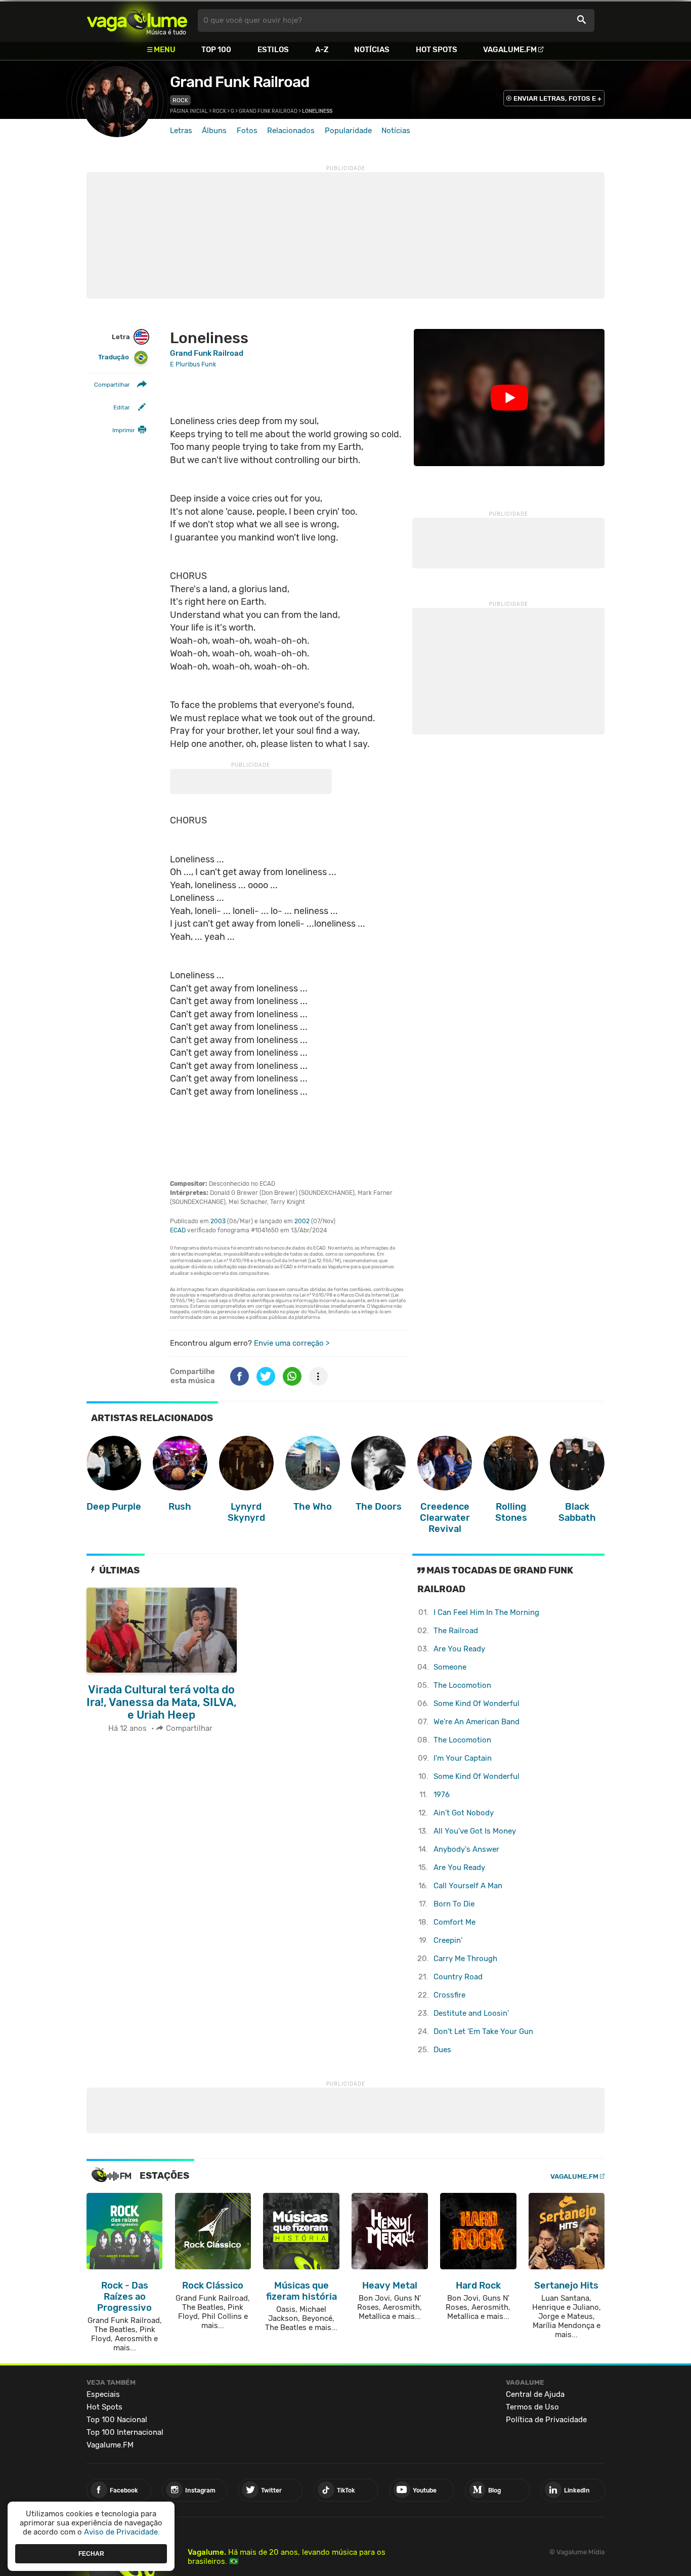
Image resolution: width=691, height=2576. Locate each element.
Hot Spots (437, 50)
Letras (181, 131)
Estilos (273, 50)
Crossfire (449, 1995)
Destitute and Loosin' (471, 2013)
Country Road (458, 1977)
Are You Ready (459, 1649)
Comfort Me (455, 1922)
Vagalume (137, 20)
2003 (218, 1221)
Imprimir (123, 430)
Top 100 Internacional (125, 2432)
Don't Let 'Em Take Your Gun (483, 2031)
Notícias (372, 50)
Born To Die (454, 1904)
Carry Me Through (465, 1959)
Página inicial (189, 111)
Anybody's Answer (466, 1849)
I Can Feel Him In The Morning (486, 1612)
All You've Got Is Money (475, 1831)
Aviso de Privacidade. (122, 2532)
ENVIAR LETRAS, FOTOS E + (557, 98)
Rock (180, 100)
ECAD (178, 1230)
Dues (442, 2050)
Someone (450, 1667)
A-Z (322, 50)
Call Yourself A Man (468, 1886)
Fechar (91, 2553)
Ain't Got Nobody (464, 1813)
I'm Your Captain (463, 1758)
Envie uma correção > (292, 1343)
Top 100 (216, 50)
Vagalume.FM (510, 50)
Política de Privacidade (546, 2420)
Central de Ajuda (535, 2394)
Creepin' (448, 1940)
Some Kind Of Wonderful (477, 1704)
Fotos (247, 131)
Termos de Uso (532, 2407)
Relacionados (291, 131)
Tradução (114, 357)
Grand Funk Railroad (240, 82)
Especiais (103, 2394)
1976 (442, 1795)
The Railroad (456, 1631)
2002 (302, 1221)
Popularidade (348, 131)
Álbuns (214, 131)
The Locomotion (462, 1685)
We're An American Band (477, 1722)
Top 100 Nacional (117, 2420)
